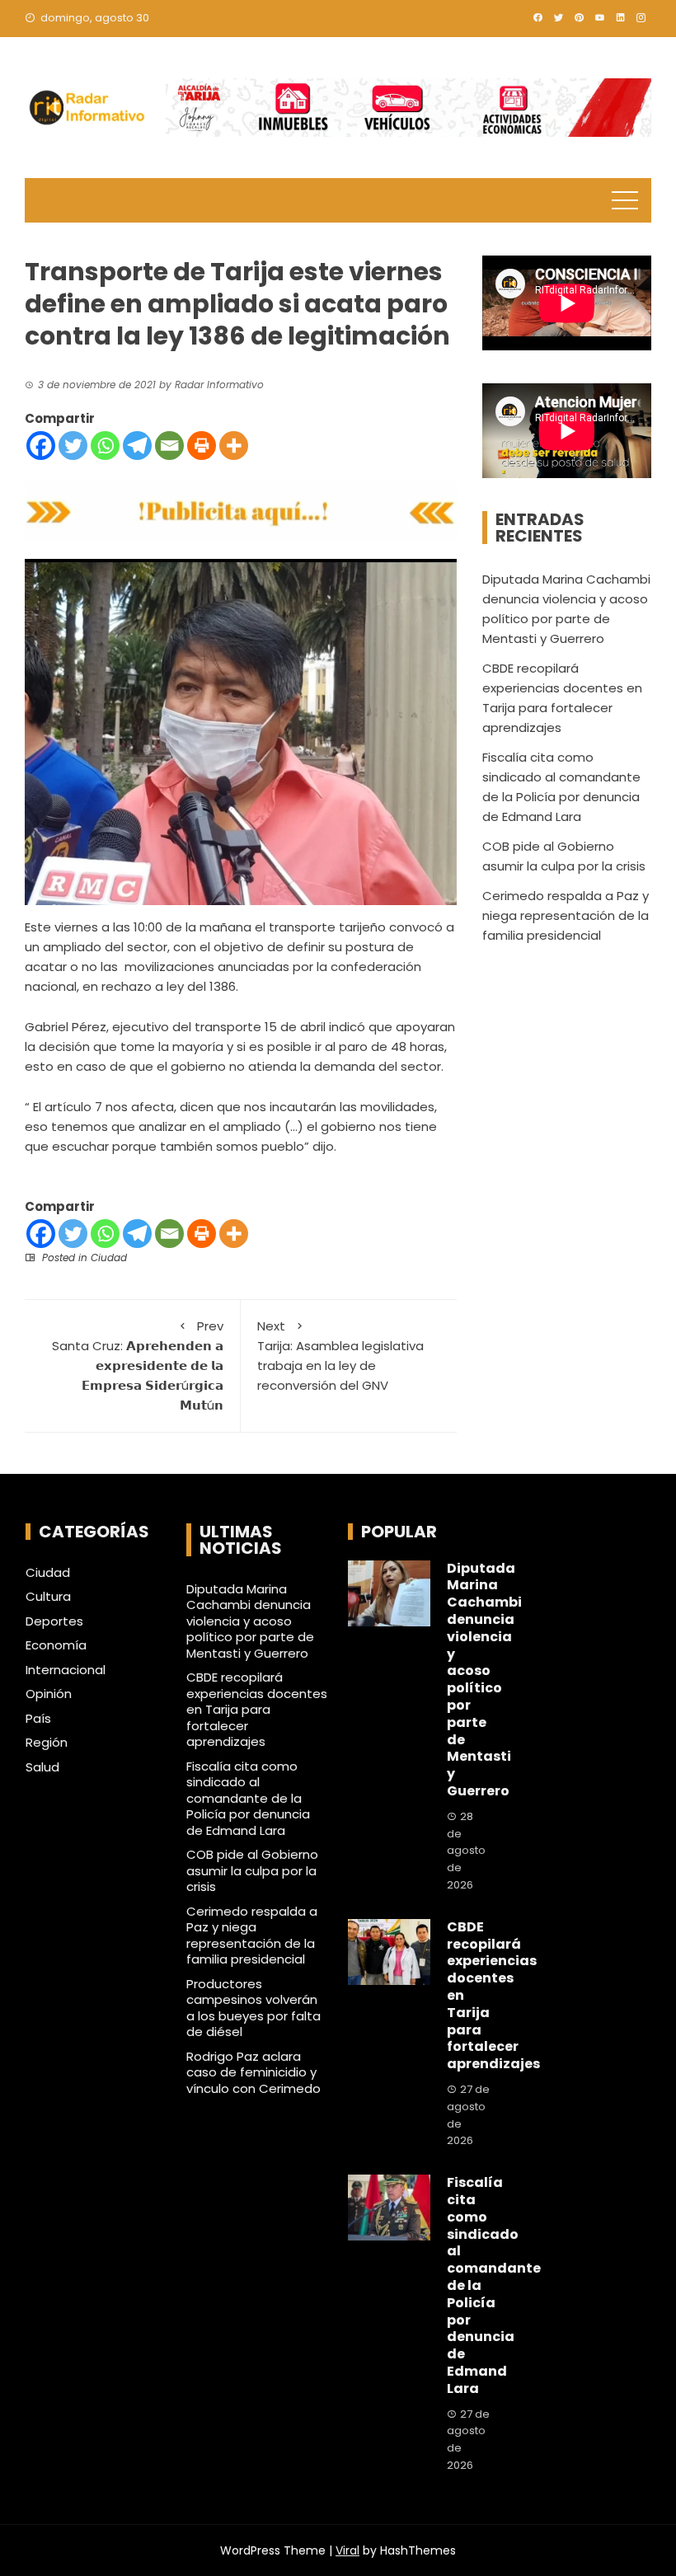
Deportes (54, 1621)
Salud (42, 1767)
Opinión (49, 1694)
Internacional (66, 1670)
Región (47, 1743)
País (38, 1719)
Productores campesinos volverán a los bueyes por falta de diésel (253, 2008)
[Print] (202, 446)
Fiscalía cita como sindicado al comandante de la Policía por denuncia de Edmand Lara (248, 1798)
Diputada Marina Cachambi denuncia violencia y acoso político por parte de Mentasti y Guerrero (250, 1621)
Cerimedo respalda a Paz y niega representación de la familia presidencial (566, 915)
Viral (347, 2550)
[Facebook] (41, 446)
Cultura (48, 1597)
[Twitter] (73, 446)
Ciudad (109, 1258)
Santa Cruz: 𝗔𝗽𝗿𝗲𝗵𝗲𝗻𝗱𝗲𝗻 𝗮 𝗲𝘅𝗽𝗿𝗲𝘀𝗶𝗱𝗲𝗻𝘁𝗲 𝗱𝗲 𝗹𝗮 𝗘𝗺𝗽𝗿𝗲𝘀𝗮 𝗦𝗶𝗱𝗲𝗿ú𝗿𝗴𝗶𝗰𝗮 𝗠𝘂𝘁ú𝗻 (138, 1365)
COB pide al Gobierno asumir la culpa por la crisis (252, 1870)
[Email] (169, 446)
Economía (56, 1645)
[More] (234, 446)
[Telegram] (137, 446)
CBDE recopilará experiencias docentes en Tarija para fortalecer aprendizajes (257, 1709)
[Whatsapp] (105, 446)
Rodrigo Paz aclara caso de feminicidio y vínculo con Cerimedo (253, 2072)
